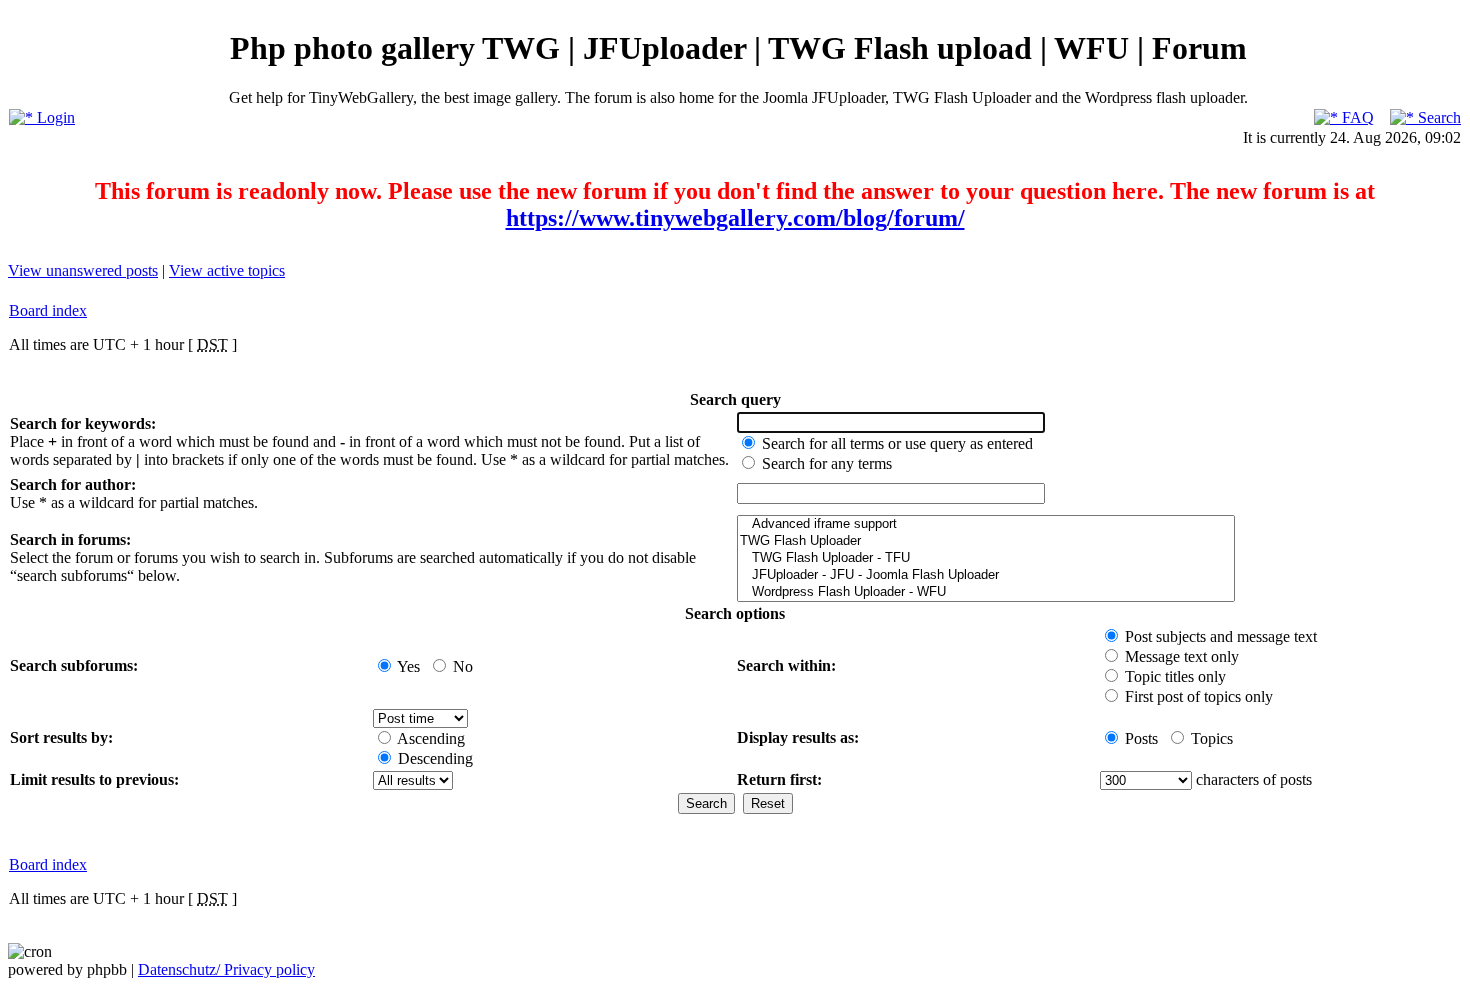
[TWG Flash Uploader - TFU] (986, 558)
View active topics (227, 270)
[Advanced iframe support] (986, 524)
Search (1437, 117)
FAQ (1356, 117)
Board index (48, 310)
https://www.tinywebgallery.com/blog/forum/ (735, 218)
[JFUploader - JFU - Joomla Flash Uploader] (986, 575)
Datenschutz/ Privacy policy (226, 969)
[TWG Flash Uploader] (986, 541)
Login (54, 117)
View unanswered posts (83, 270)
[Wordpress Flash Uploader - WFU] (986, 592)
